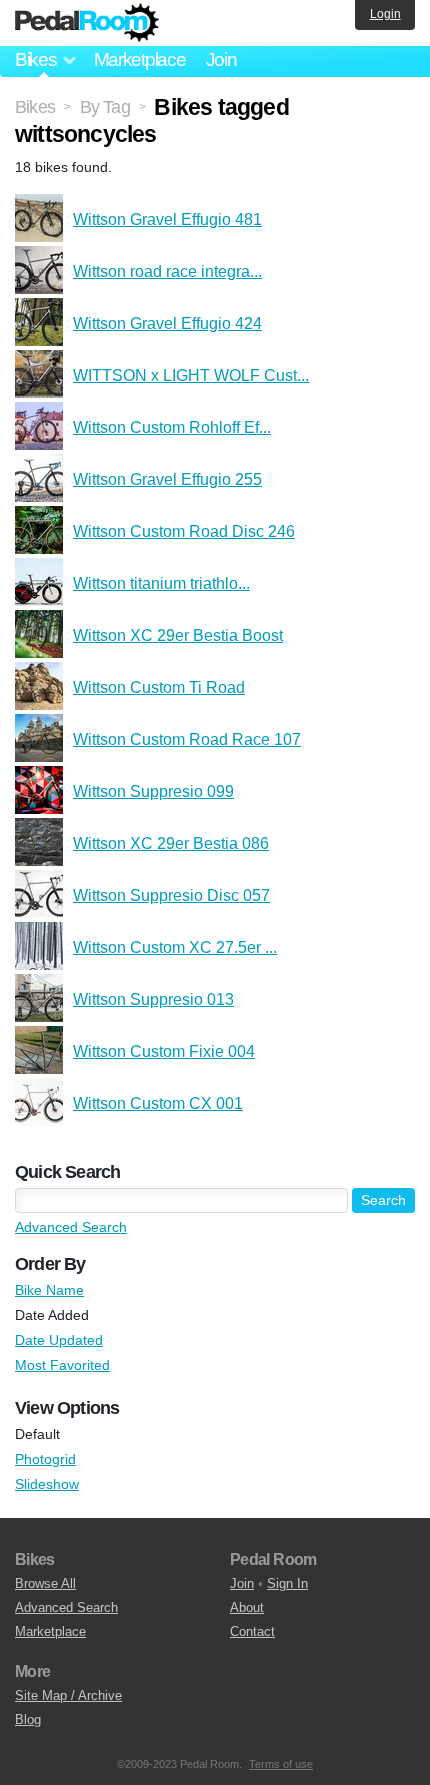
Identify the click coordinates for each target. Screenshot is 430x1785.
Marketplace (140, 59)
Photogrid (45, 1459)
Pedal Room (87, 23)
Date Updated (59, 1340)
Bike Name (49, 1290)
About (247, 1607)
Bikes (35, 107)
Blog (28, 1719)
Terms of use (281, 1764)
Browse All (45, 1583)
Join (221, 59)
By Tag (105, 107)
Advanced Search (71, 1227)
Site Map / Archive (68, 1695)
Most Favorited (62, 1365)
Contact (252, 1631)
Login (385, 14)
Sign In (287, 1583)
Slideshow (47, 1484)
